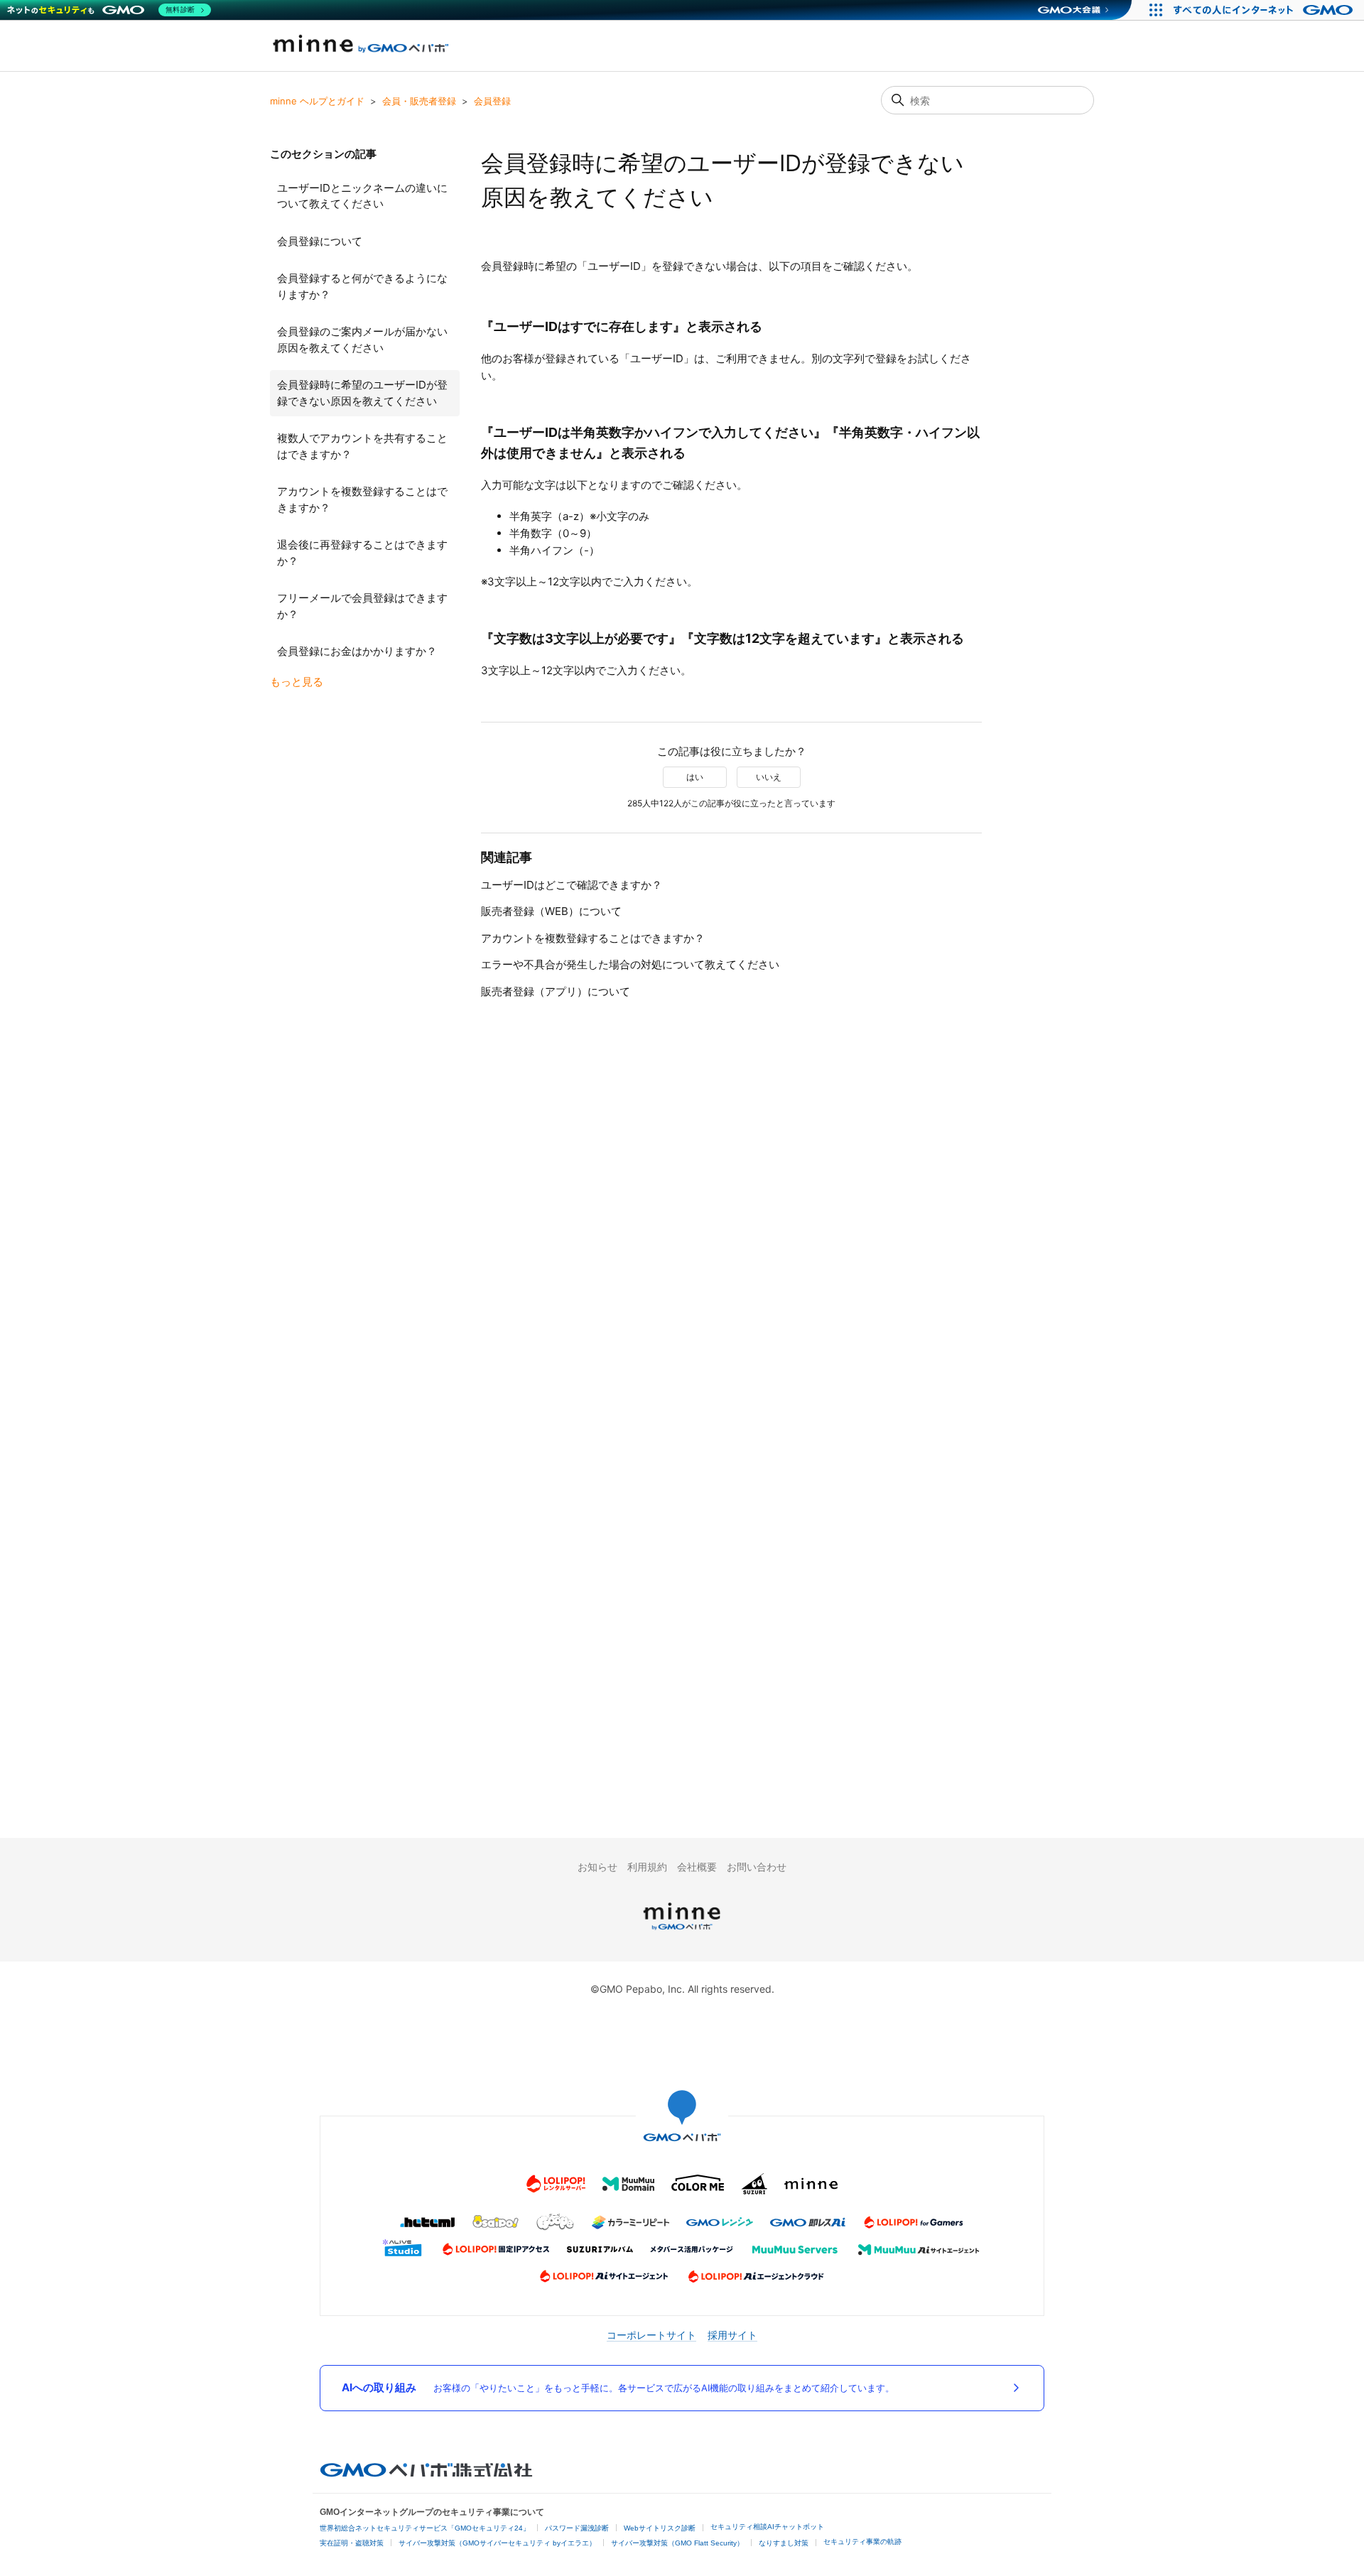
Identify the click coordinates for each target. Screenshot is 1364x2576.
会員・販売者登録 (419, 101)
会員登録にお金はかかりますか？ (357, 651)
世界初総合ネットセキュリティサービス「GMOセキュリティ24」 (425, 2528)
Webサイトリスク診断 (660, 2528)
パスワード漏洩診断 (577, 2528)
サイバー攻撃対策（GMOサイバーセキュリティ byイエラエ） (497, 2543)
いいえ (769, 777)
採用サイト (732, 2335)
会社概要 (697, 1867)
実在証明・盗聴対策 (352, 2543)
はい (695, 777)
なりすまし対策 (784, 2543)
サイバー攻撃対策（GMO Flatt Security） (677, 2543)
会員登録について (320, 241)
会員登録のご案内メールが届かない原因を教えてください (362, 340)
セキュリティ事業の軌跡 (862, 2542)
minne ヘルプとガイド (317, 101)
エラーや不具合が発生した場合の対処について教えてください (630, 964)
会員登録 (492, 101)
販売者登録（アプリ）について (556, 991)
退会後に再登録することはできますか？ (362, 553)
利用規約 (647, 1867)
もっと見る (297, 682)
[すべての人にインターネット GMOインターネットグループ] (1265, 10)
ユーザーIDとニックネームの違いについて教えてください (362, 196)
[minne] (682, 1932)
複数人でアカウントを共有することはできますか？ (362, 446)
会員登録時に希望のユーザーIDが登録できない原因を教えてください (362, 393)
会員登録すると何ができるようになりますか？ (362, 286)
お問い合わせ (757, 1867)
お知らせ (597, 1867)
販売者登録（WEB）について (551, 911)
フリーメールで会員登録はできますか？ (362, 606)
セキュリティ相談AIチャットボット (767, 2527)
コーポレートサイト (651, 2335)
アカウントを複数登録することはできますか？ (362, 499)
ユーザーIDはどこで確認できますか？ (572, 885)
